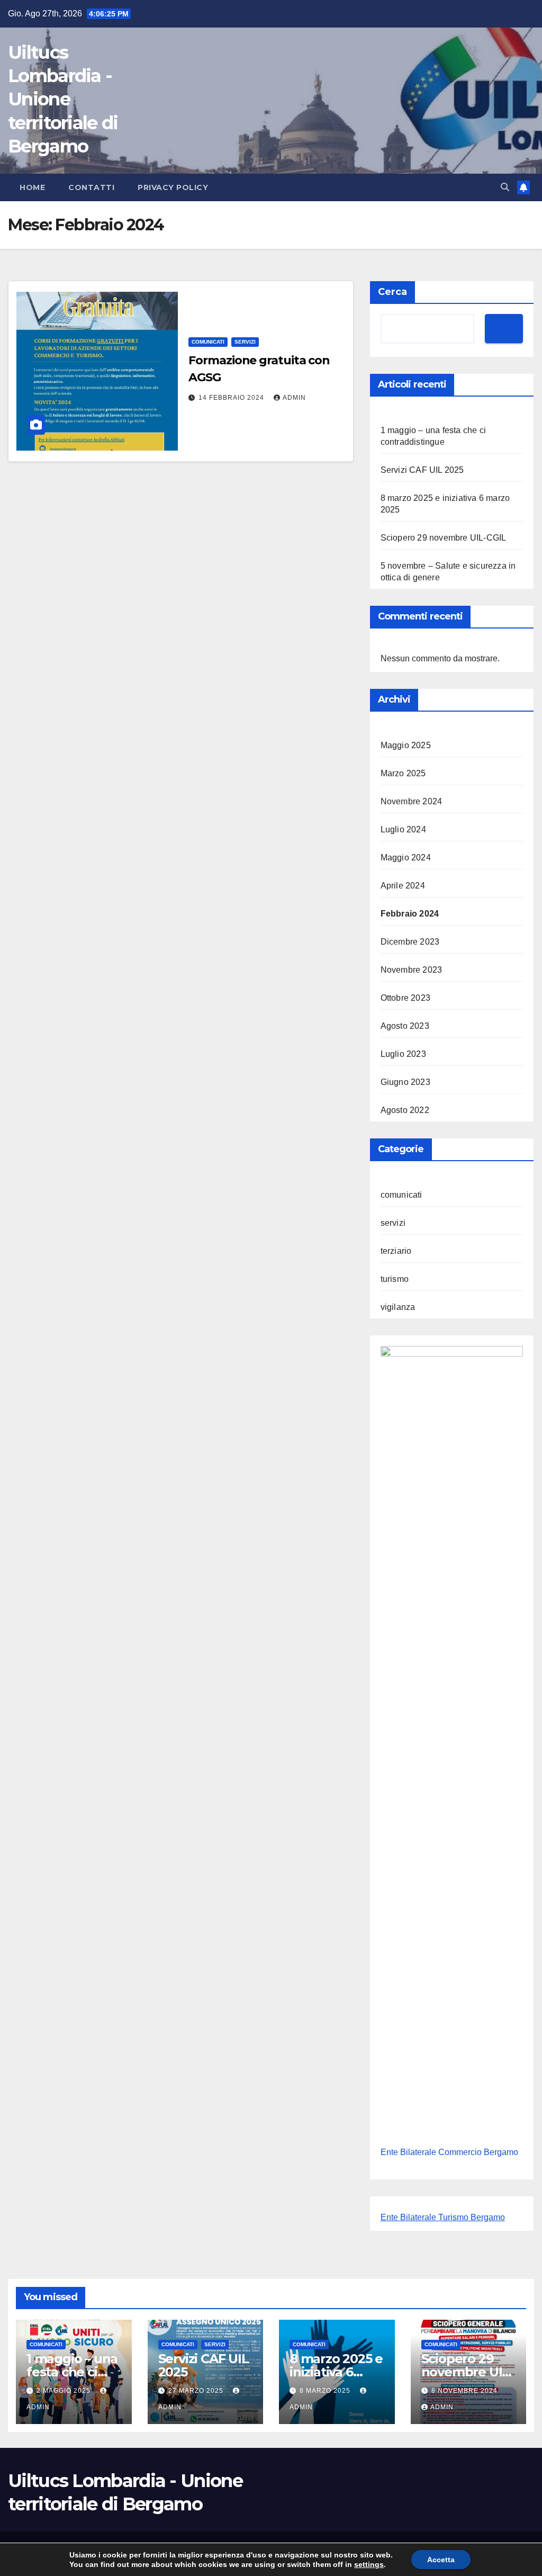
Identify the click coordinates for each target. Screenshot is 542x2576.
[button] (505, 187)
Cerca (392, 292)
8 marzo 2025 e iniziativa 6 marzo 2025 (336, 2372)
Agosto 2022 (405, 1110)
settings (369, 2564)
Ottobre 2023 (405, 998)
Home (32, 187)
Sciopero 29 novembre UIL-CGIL (444, 538)
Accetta (441, 2560)
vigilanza (398, 1307)
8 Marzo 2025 (326, 2391)
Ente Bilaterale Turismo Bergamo (443, 2217)
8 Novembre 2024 (464, 2391)
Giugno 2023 (405, 1082)
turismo (395, 1279)
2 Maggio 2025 (65, 2391)
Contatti (91, 187)
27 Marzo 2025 (197, 2391)
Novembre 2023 (412, 970)
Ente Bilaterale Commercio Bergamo (449, 2152)
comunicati (208, 342)
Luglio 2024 (403, 829)
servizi (245, 342)
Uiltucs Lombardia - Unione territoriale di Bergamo (63, 99)
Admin (294, 398)
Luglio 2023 (403, 1054)
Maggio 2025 (406, 745)
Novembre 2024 (412, 801)
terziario (396, 1251)
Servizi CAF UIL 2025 (422, 470)
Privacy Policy (173, 187)
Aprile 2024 (403, 886)
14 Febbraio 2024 (232, 398)
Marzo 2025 (403, 773)
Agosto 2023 (405, 1026)
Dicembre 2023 (410, 942)
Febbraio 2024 (410, 914)
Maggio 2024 (406, 858)
